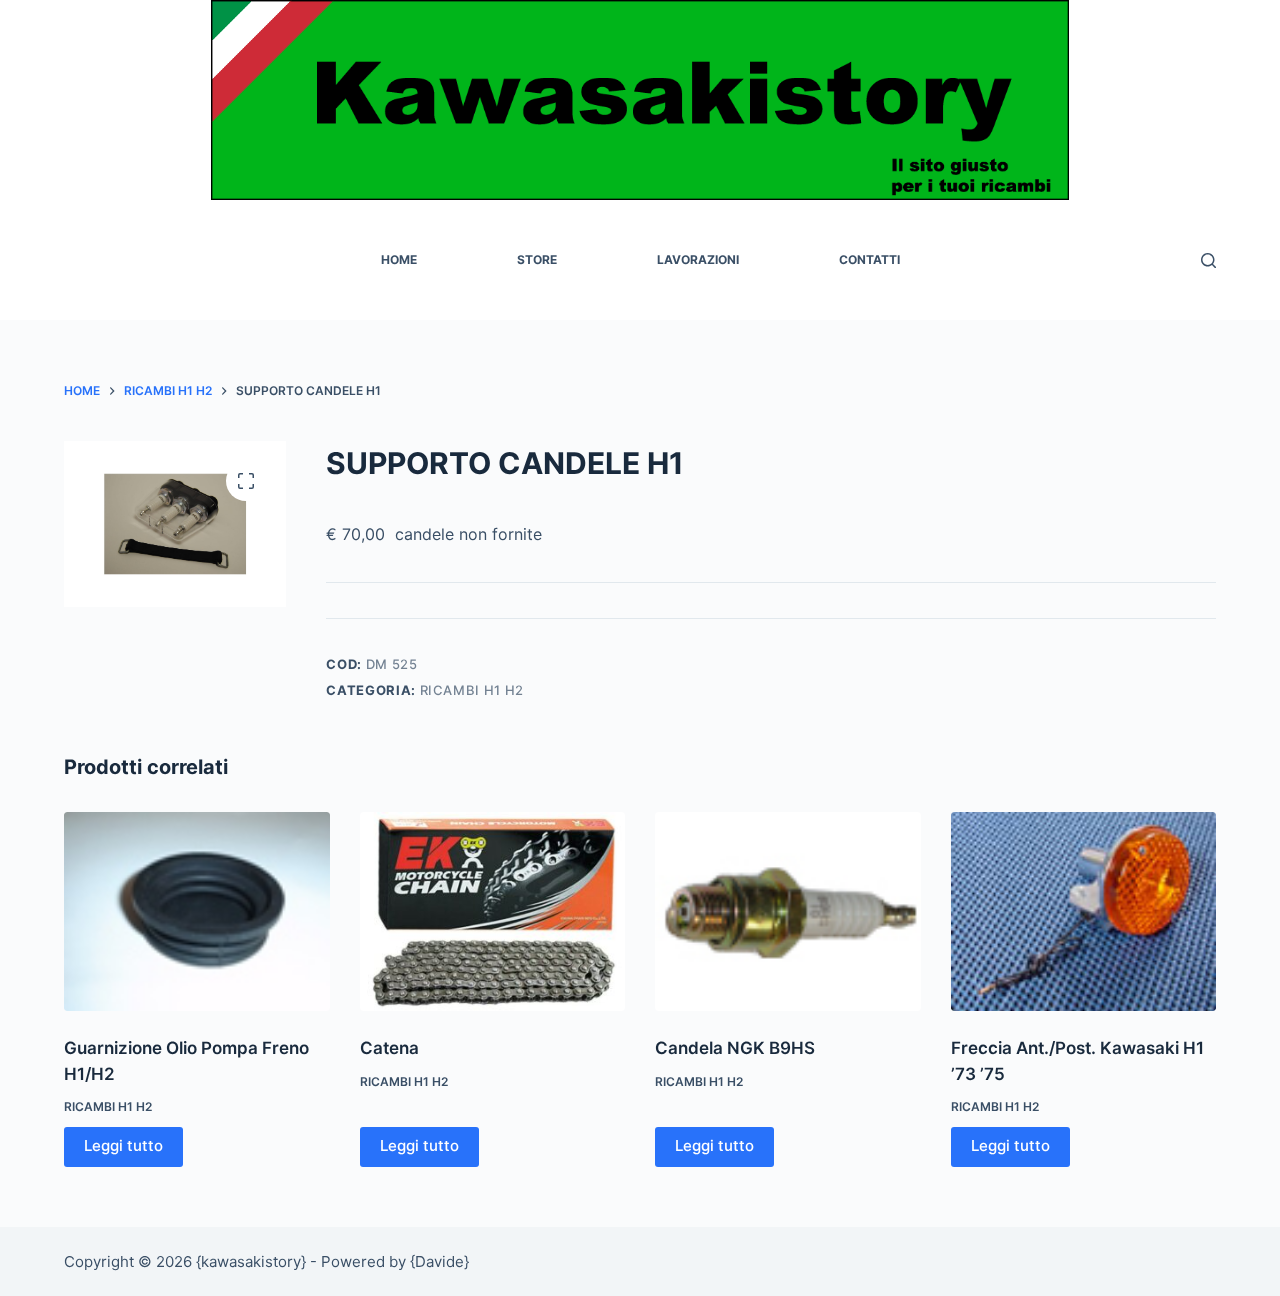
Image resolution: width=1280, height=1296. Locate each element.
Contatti (869, 259)
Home (399, 259)
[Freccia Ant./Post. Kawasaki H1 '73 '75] (1084, 911)
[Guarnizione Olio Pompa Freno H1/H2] (197, 911)
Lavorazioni (698, 259)
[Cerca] (1208, 260)
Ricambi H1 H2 (472, 690)
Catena (389, 1048)
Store (537, 259)
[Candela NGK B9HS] (788, 911)
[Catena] (493, 911)
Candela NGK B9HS (735, 1048)
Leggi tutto (123, 1145)
